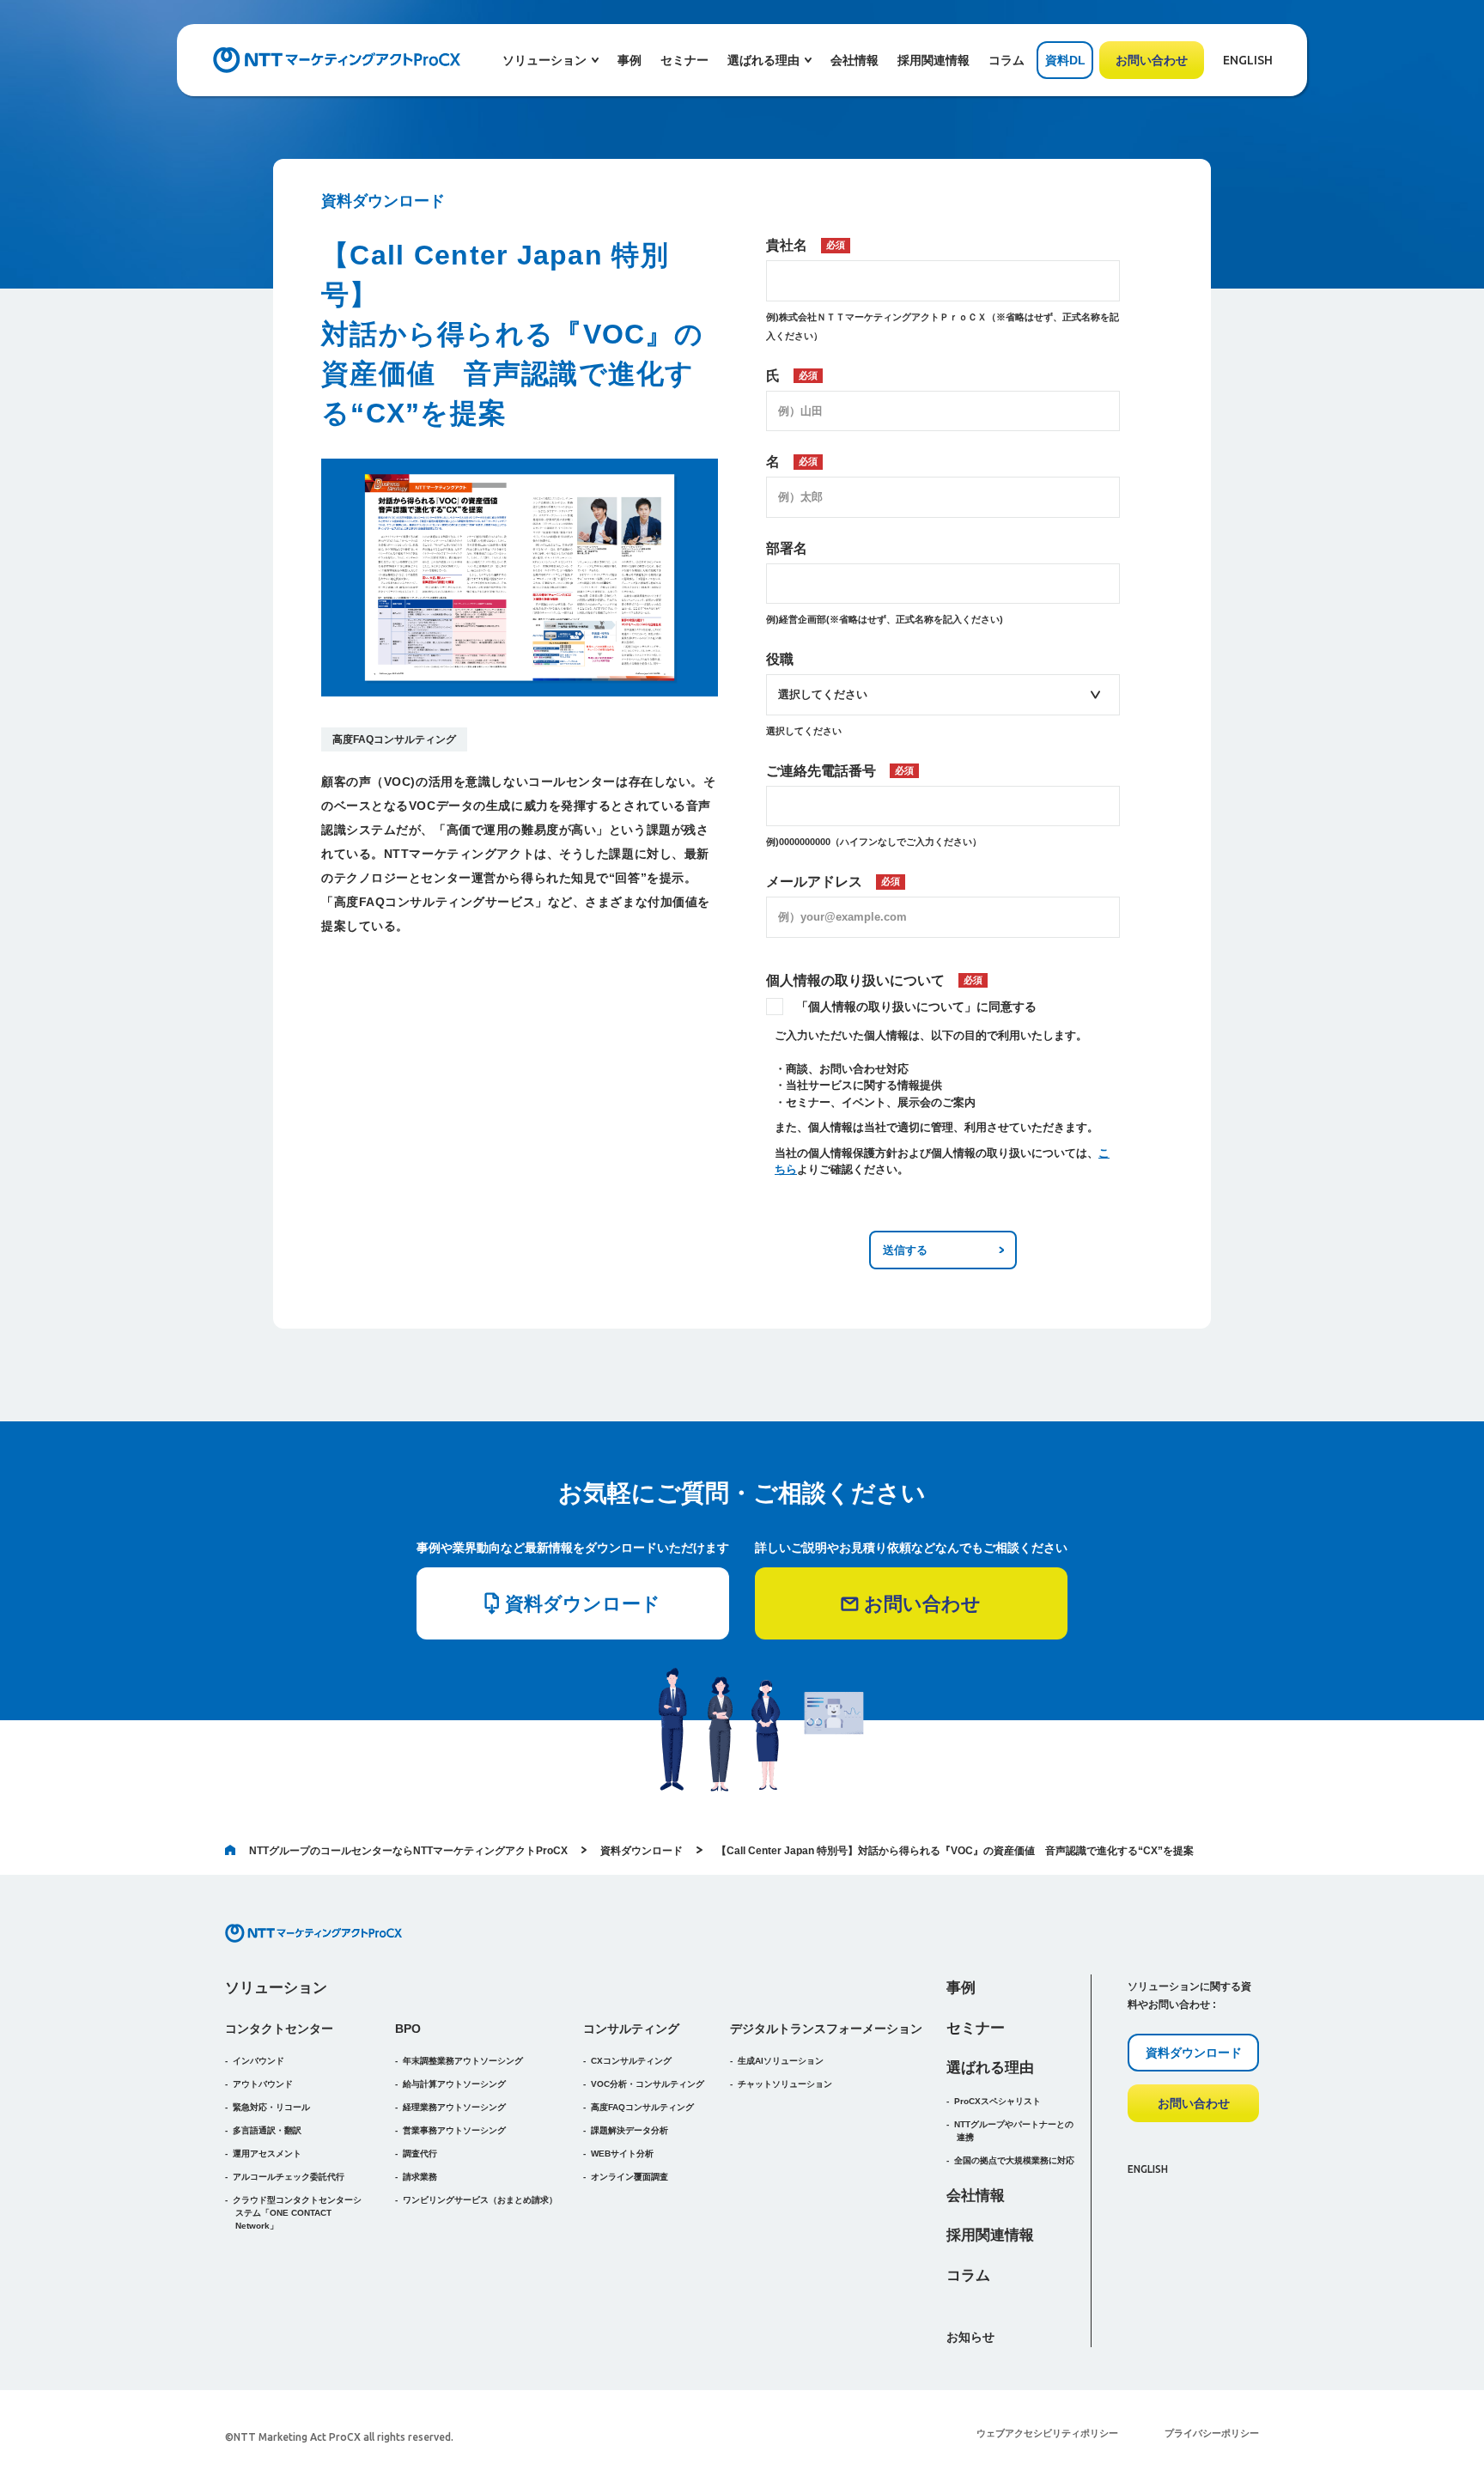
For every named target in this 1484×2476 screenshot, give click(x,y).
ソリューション (276, 1988)
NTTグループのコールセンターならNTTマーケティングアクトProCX (408, 1851)
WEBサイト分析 (622, 2154)
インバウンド (258, 2061)
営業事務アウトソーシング (454, 2130)
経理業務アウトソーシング (454, 2107)
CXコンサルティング (631, 2061)
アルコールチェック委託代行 (289, 2177)
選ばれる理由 (990, 2068)
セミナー (684, 60)
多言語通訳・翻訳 (267, 2130)
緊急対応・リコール (271, 2107)
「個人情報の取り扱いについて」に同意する (916, 1007)
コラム (1007, 60)
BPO (408, 2029)
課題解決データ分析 (629, 2130)
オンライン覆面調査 (629, 2177)
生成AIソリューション (781, 2061)
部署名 (787, 548)
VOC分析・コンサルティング (648, 2084)
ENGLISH (1248, 60)
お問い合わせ (1152, 60)
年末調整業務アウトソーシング (463, 2061)
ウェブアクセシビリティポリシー (1047, 2433)
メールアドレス (833, 882)
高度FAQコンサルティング (394, 739)
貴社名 (806, 245)
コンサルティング (631, 2029)
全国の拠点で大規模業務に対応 (1014, 2160)
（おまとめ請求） (480, 2200)
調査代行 (420, 2154)
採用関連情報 (934, 60)
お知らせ (970, 2337)
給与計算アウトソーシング (454, 2084)
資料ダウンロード (642, 1851)
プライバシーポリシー (1212, 2433)
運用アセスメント (267, 2154)
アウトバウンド (263, 2084)
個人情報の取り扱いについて (874, 980)
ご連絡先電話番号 (840, 771)
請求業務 (420, 2177)
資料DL (1065, 60)
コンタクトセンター (279, 2029)
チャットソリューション (785, 2084)
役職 (780, 659)
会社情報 (855, 60)
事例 (629, 60)
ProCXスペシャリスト (997, 2101)
